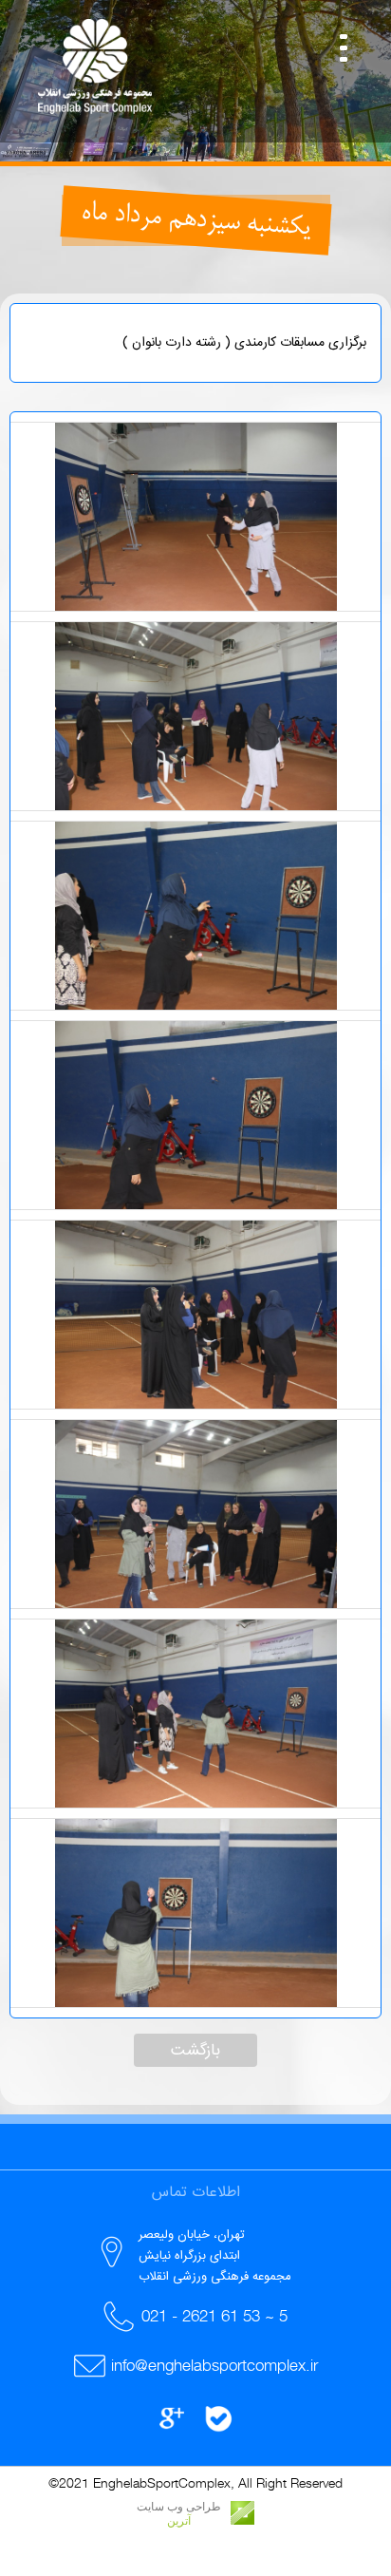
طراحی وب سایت (179, 2507)
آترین (179, 2521)
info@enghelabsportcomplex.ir (214, 2365)
